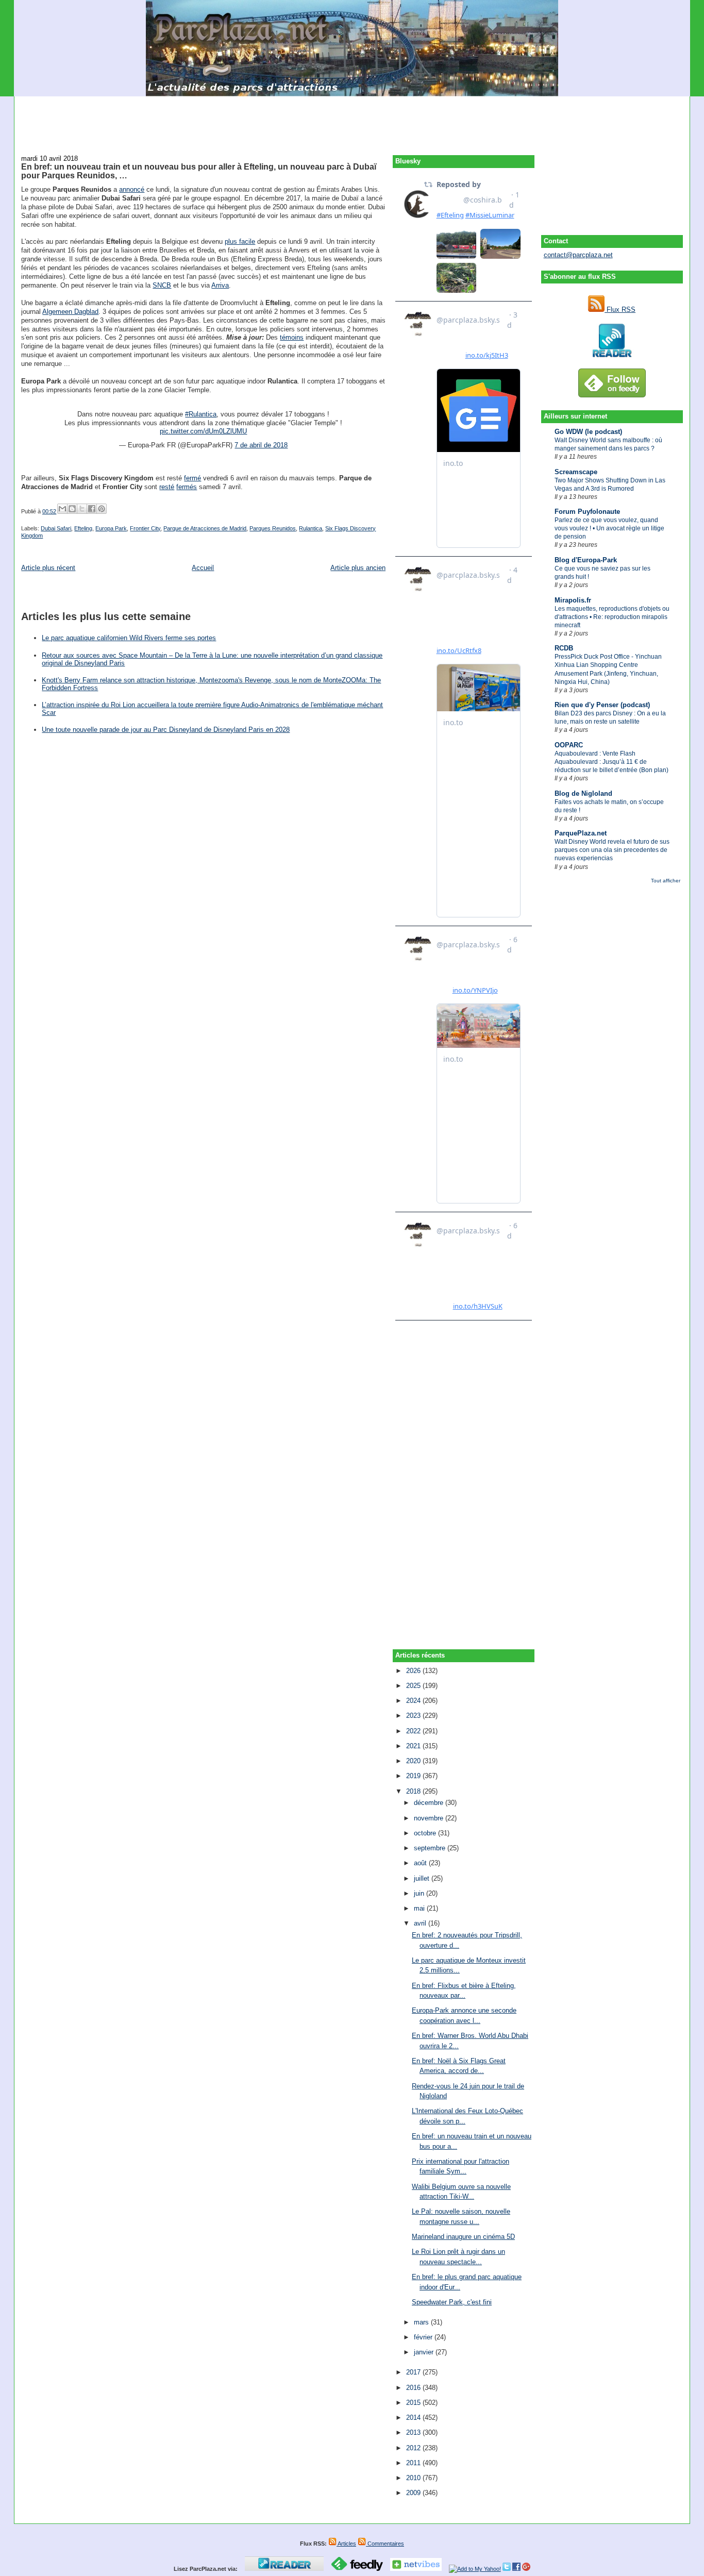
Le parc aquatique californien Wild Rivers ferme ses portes (129, 638)
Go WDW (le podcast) (588, 432)
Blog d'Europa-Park (586, 560)
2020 (414, 1761)
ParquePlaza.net (581, 833)
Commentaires (385, 2544)
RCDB (564, 648)
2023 (414, 1716)
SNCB (162, 285)
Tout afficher (666, 881)
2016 (414, 2388)
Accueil (203, 568)
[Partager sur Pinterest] (102, 509)
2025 (414, 1686)
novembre (430, 1818)
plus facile (240, 241)
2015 (414, 2403)
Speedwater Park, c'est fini (452, 2302)
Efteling (83, 528)
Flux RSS (620, 310)
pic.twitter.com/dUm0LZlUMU (203, 431)
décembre (430, 1803)
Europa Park (111, 528)
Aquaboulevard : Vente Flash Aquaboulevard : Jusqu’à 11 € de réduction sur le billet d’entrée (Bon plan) (611, 762)
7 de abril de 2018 (261, 445)
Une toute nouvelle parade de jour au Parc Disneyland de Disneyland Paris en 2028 (166, 730)
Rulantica (311, 528)
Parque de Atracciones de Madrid (205, 528)
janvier (425, 2352)
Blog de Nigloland (583, 793)
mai (420, 1908)
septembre (431, 1848)
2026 (414, 1671)
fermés (187, 487)
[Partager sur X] (82, 509)
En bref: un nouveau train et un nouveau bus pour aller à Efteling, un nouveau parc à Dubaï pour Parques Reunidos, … (199, 171)
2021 (414, 1746)
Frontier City (145, 528)
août (421, 1863)
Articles (346, 2544)
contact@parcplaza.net (578, 255)
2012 (414, 2448)
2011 (414, 2463)
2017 (414, 2372)
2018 (414, 1791)
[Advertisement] (352, 120)
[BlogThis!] (72, 509)
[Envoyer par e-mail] (62, 509)
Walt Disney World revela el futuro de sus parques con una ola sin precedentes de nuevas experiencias (612, 850)
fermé (192, 478)
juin (420, 1893)
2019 (414, 1776)
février (424, 2337)
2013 (414, 2432)
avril (421, 1923)
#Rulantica (201, 414)
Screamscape (576, 472)
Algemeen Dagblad (70, 312)
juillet (423, 1878)
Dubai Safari (56, 528)
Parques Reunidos (273, 528)
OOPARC (569, 745)
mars (422, 2322)
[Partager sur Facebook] (92, 509)
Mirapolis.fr (573, 600)
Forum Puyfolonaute (587, 512)
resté (167, 487)
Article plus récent (48, 568)
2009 (414, 2493)
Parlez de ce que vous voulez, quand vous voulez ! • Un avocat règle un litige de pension (609, 528)
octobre (426, 1833)
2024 (414, 1701)
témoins (292, 337)
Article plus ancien (358, 568)
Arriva (220, 285)
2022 (414, 1731)
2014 (414, 2418)
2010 (414, 2478)
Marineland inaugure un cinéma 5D (463, 2237)
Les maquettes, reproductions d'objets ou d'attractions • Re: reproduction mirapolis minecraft (612, 617)
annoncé (132, 189)
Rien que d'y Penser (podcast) (602, 705)
